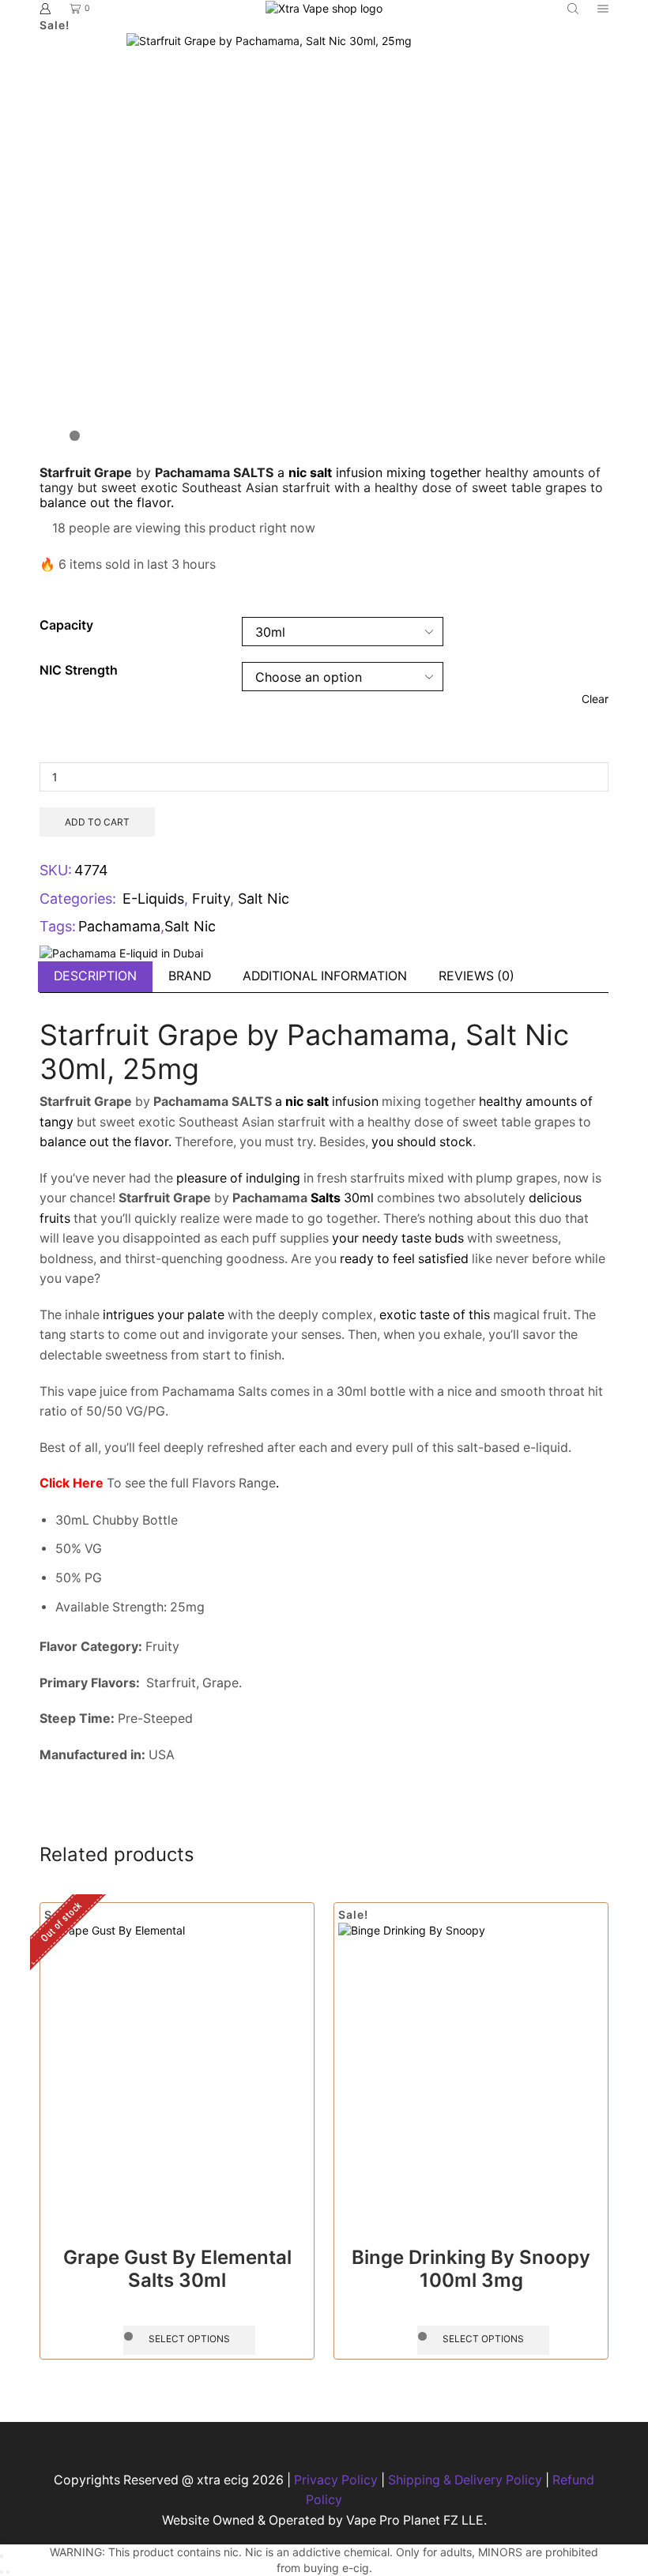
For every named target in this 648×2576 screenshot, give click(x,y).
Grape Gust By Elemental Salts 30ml (177, 2269)
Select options (189, 2339)
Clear (595, 699)
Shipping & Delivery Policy (465, 2480)
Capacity (66, 625)
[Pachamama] (121, 952)
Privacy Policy (336, 2480)
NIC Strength (79, 670)
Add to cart (97, 822)
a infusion (330, 472)
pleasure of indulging (238, 1178)
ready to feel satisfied (404, 1259)
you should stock (422, 1142)
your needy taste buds (398, 1238)
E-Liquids (153, 899)
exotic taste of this (435, 1315)
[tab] (95, 977)
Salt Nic (264, 899)
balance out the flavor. (107, 502)
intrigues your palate (164, 1315)
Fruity (211, 899)
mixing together (434, 472)
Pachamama (119, 926)
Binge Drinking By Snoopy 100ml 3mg (471, 2269)
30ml (341, 1198)
